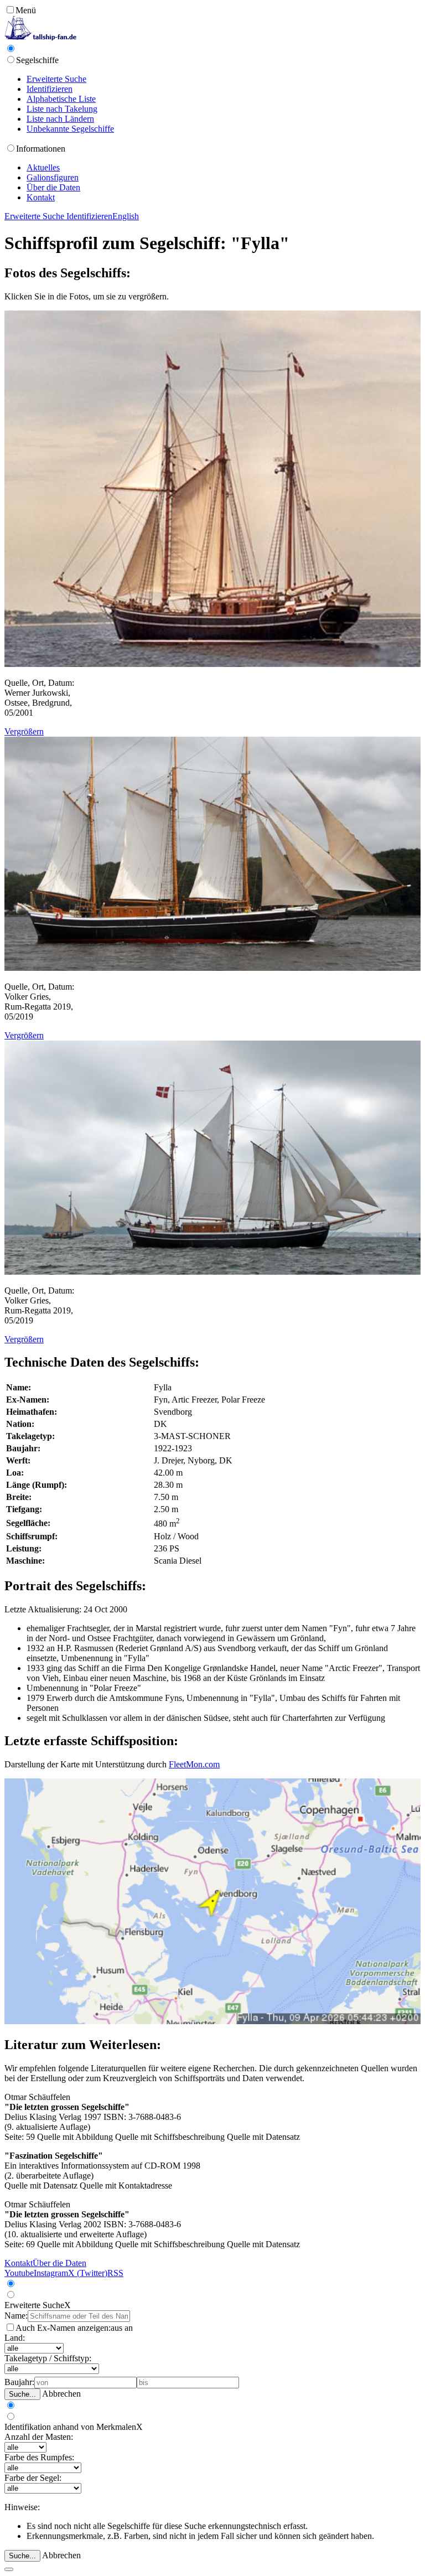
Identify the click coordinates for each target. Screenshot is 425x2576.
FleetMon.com (194, 1764)
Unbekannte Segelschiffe (70, 129)
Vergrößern (24, 731)
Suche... (22, 2394)
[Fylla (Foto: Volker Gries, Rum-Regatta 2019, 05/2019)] (212, 968)
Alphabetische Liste (61, 99)
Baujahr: (19, 2382)
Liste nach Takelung (62, 109)
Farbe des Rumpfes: (39, 2457)
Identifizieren (50, 89)
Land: (15, 2338)
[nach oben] (9, 2569)
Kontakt (41, 197)
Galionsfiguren (53, 177)
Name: (16, 2316)
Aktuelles (43, 167)
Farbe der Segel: (33, 2478)
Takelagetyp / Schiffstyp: (48, 2358)
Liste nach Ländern (60, 119)
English (126, 216)
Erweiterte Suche (56, 79)
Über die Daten (53, 187)
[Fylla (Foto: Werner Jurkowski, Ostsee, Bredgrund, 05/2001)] (212, 664)
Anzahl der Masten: (39, 2437)
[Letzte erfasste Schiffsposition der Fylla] (212, 2021)
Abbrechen (61, 2394)
